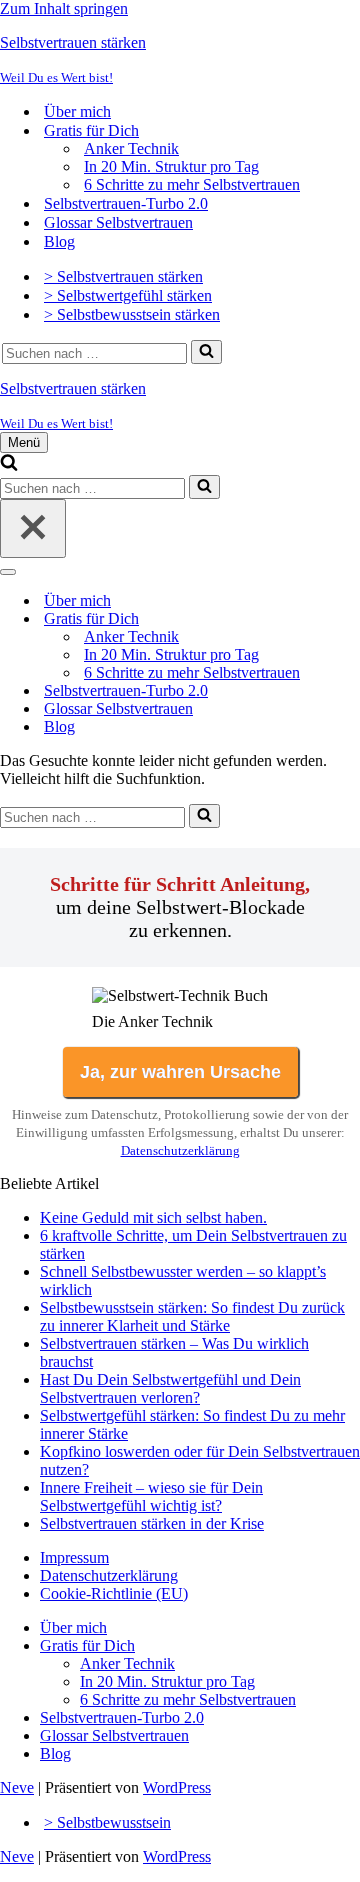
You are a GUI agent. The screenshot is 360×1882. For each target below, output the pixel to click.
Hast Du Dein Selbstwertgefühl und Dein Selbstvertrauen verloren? (170, 1388)
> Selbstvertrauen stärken (123, 276)
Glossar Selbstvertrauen (118, 222)
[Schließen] (33, 528)
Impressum (74, 1557)
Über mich (77, 111)
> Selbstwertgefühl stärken (128, 295)
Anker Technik (131, 148)
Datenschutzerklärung (180, 1150)
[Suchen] (206, 352)
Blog (59, 241)
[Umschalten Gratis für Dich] (350, 619)
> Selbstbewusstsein (107, 1822)
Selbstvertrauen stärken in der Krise (152, 1523)
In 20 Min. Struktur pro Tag (171, 166)
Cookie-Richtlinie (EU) (114, 1593)
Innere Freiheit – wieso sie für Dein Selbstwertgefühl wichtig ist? (151, 1496)
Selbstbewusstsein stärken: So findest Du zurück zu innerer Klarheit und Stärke (192, 1316)
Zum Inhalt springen (64, 8)
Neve (17, 1787)
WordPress (177, 1787)
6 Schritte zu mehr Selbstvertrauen (192, 184)
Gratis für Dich (87, 1645)
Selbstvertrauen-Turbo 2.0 (126, 203)
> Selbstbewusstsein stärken (132, 314)
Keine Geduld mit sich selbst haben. (153, 1217)
